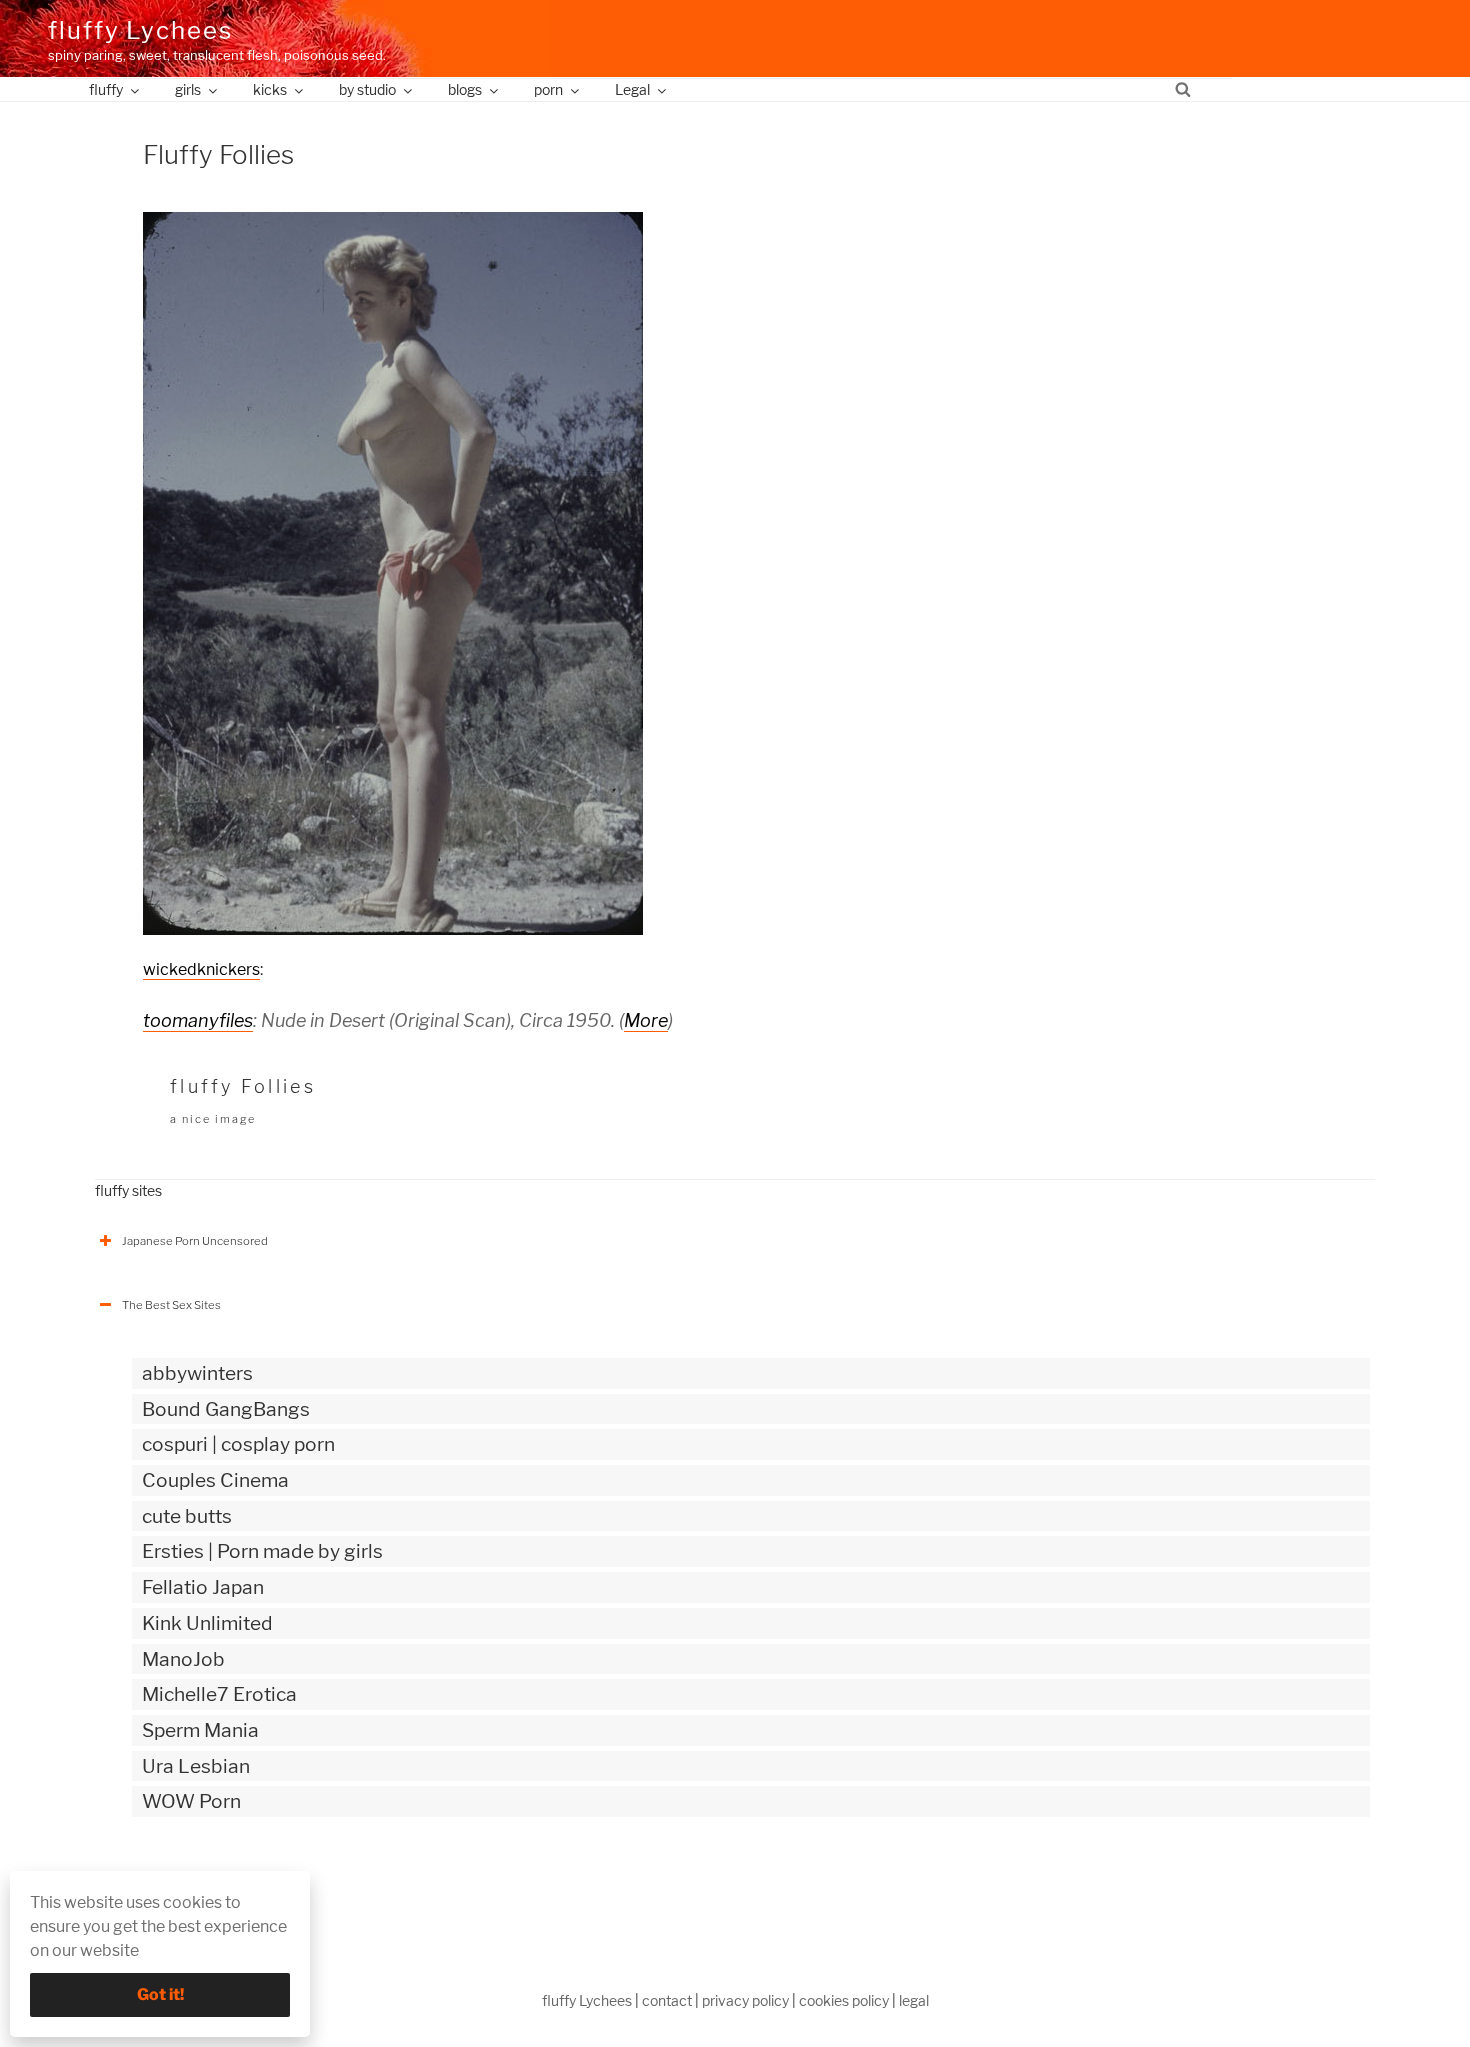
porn (548, 89)
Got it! (160, 1994)
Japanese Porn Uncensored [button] (195, 1241)
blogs (465, 89)
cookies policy (844, 2000)
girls (188, 89)
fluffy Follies (243, 1086)
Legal (632, 89)
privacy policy (745, 2000)
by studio (367, 89)
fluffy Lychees (140, 30)
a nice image (213, 1119)
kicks (270, 89)
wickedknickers (201, 969)
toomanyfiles (198, 1020)
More (646, 1020)
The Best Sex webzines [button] (183, 1885)
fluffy (106, 89)
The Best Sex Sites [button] (171, 1305)
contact (667, 2000)
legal (914, 2000)
